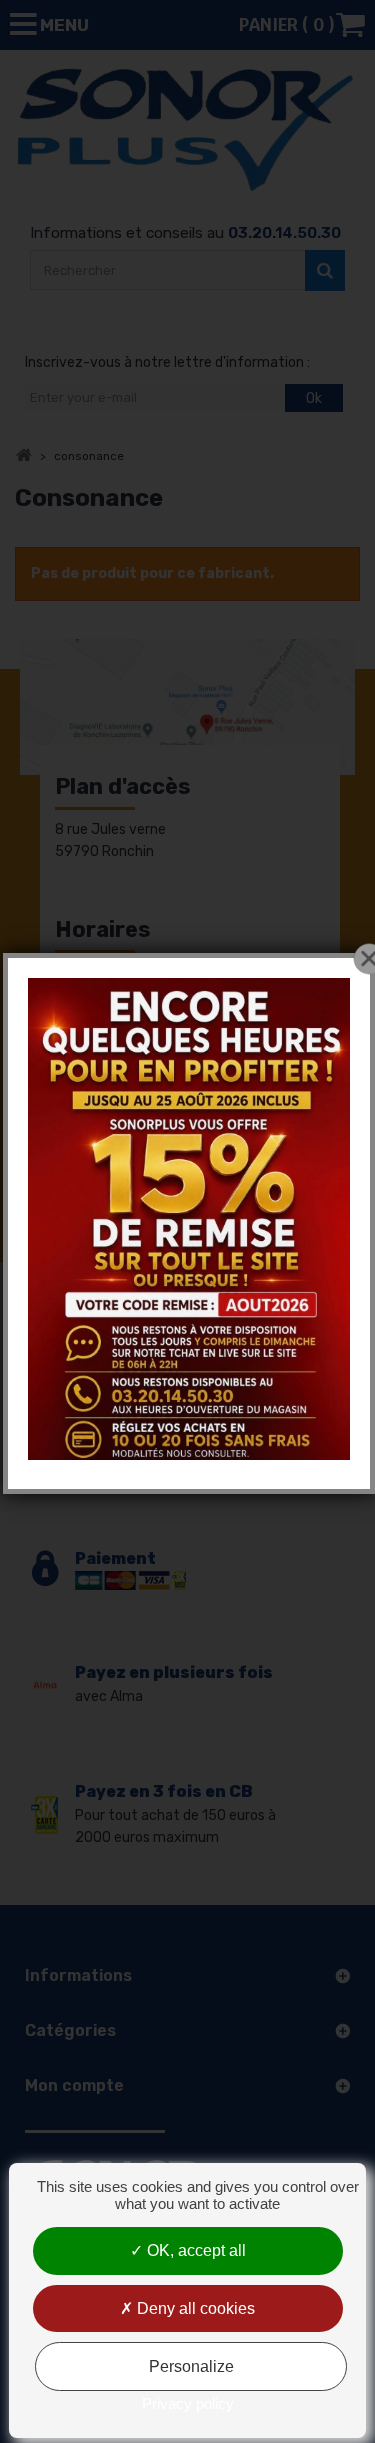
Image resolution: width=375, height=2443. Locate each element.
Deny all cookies (194, 2308)
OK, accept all (194, 2250)
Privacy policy (188, 2403)
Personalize (191, 2366)
